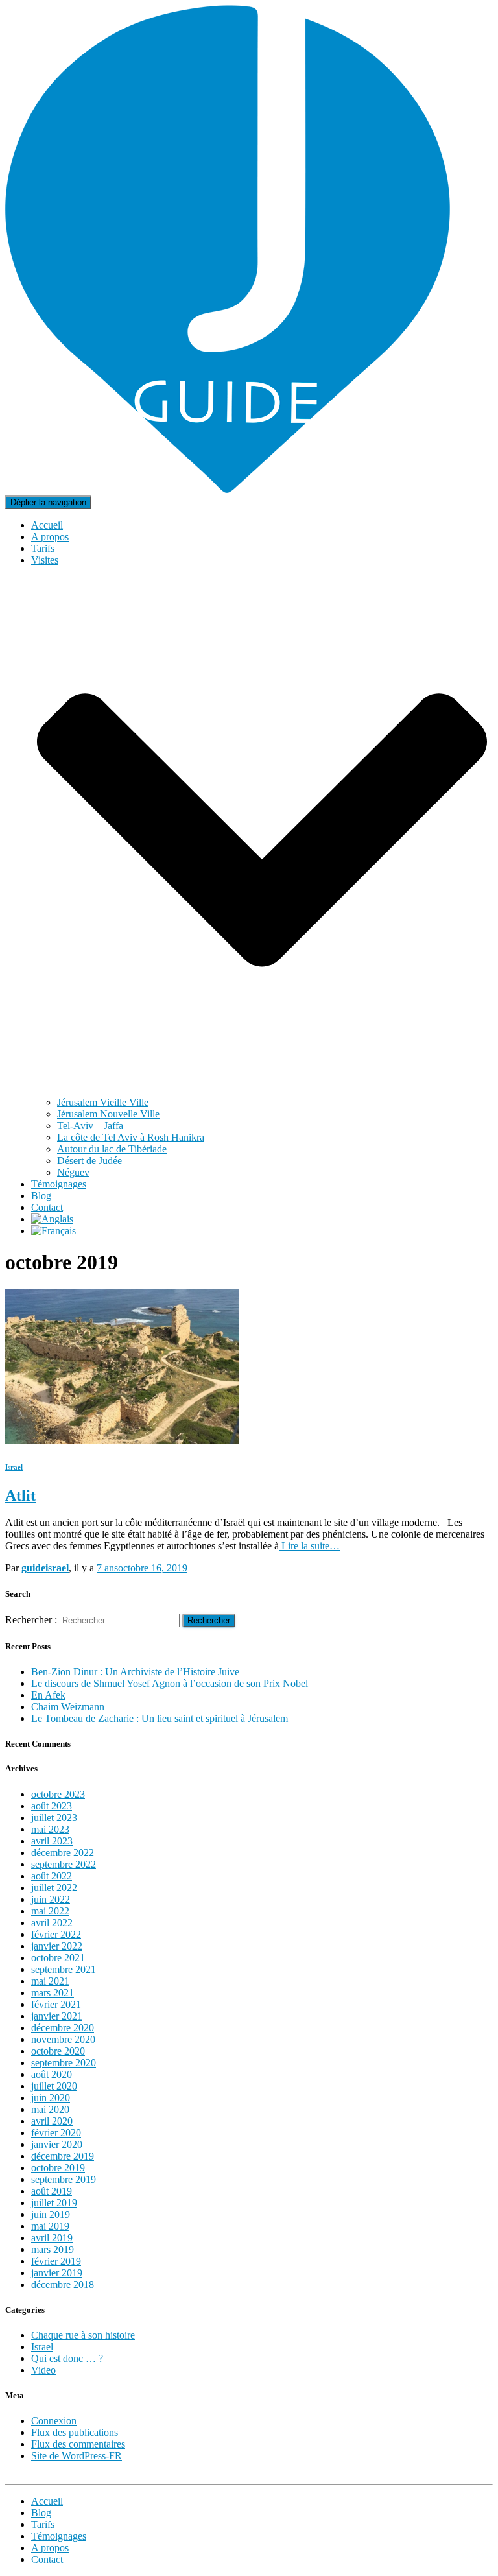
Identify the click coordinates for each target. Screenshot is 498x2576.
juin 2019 (51, 2214)
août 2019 (52, 2191)
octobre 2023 (58, 1794)
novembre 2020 (63, 2039)
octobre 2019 (58, 2168)
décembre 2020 (63, 2028)
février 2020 (56, 2133)
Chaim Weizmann (68, 1707)
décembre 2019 (63, 2156)
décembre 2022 (63, 1853)
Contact (47, 1207)
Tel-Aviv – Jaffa (90, 1126)
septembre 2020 (64, 2063)
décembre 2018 (63, 2284)
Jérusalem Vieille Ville (103, 1102)
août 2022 (52, 1876)
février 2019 (56, 2261)
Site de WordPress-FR (77, 2456)
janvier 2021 (57, 2016)
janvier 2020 (57, 2144)
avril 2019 (52, 2238)
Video (43, 2370)
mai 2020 (50, 2109)
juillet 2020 (54, 2086)
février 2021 (56, 2004)
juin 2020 (51, 2098)
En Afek (48, 1695)
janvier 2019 (57, 2273)
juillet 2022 (54, 1888)
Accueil (47, 525)
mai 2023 (50, 1829)
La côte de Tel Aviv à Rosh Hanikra (131, 1137)
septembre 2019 (64, 2179)
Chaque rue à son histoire (83, 2335)
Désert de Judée (89, 1161)
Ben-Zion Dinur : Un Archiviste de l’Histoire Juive (135, 1672)
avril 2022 (52, 1923)
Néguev (73, 1172)
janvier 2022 (57, 1946)
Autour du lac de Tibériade (112, 1149)
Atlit (20, 1496)
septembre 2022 (64, 1864)
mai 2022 (50, 1911)
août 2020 (52, 2074)
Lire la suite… (309, 1546)
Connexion (54, 2421)
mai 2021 (50, 1981)
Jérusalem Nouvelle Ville (108, 1114)
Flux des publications (75, 2432)
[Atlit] (122, 1441)
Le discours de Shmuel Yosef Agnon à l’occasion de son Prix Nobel (170, 1683)
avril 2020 (52, 2121)
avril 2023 (52, 1841)
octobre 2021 (58, 1958)
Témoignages (59, 1184)
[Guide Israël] (228, 489)
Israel (14, 1467)
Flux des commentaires (78, 2444)
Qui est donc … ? (67, 2358)
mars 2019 (53, 2249)
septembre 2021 (64, 1969)
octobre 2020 (58, 2051)
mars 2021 (53, 1993)
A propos (50, 537)
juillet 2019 (54, 2203)
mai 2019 (50, 2226)
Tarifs (43, 548)
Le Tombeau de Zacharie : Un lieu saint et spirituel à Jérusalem (160, 1718)
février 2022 (56, 1934)
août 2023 (52, 1806)
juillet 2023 (54, 1818)
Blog (41, 1196)
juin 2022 (51, 1899)
